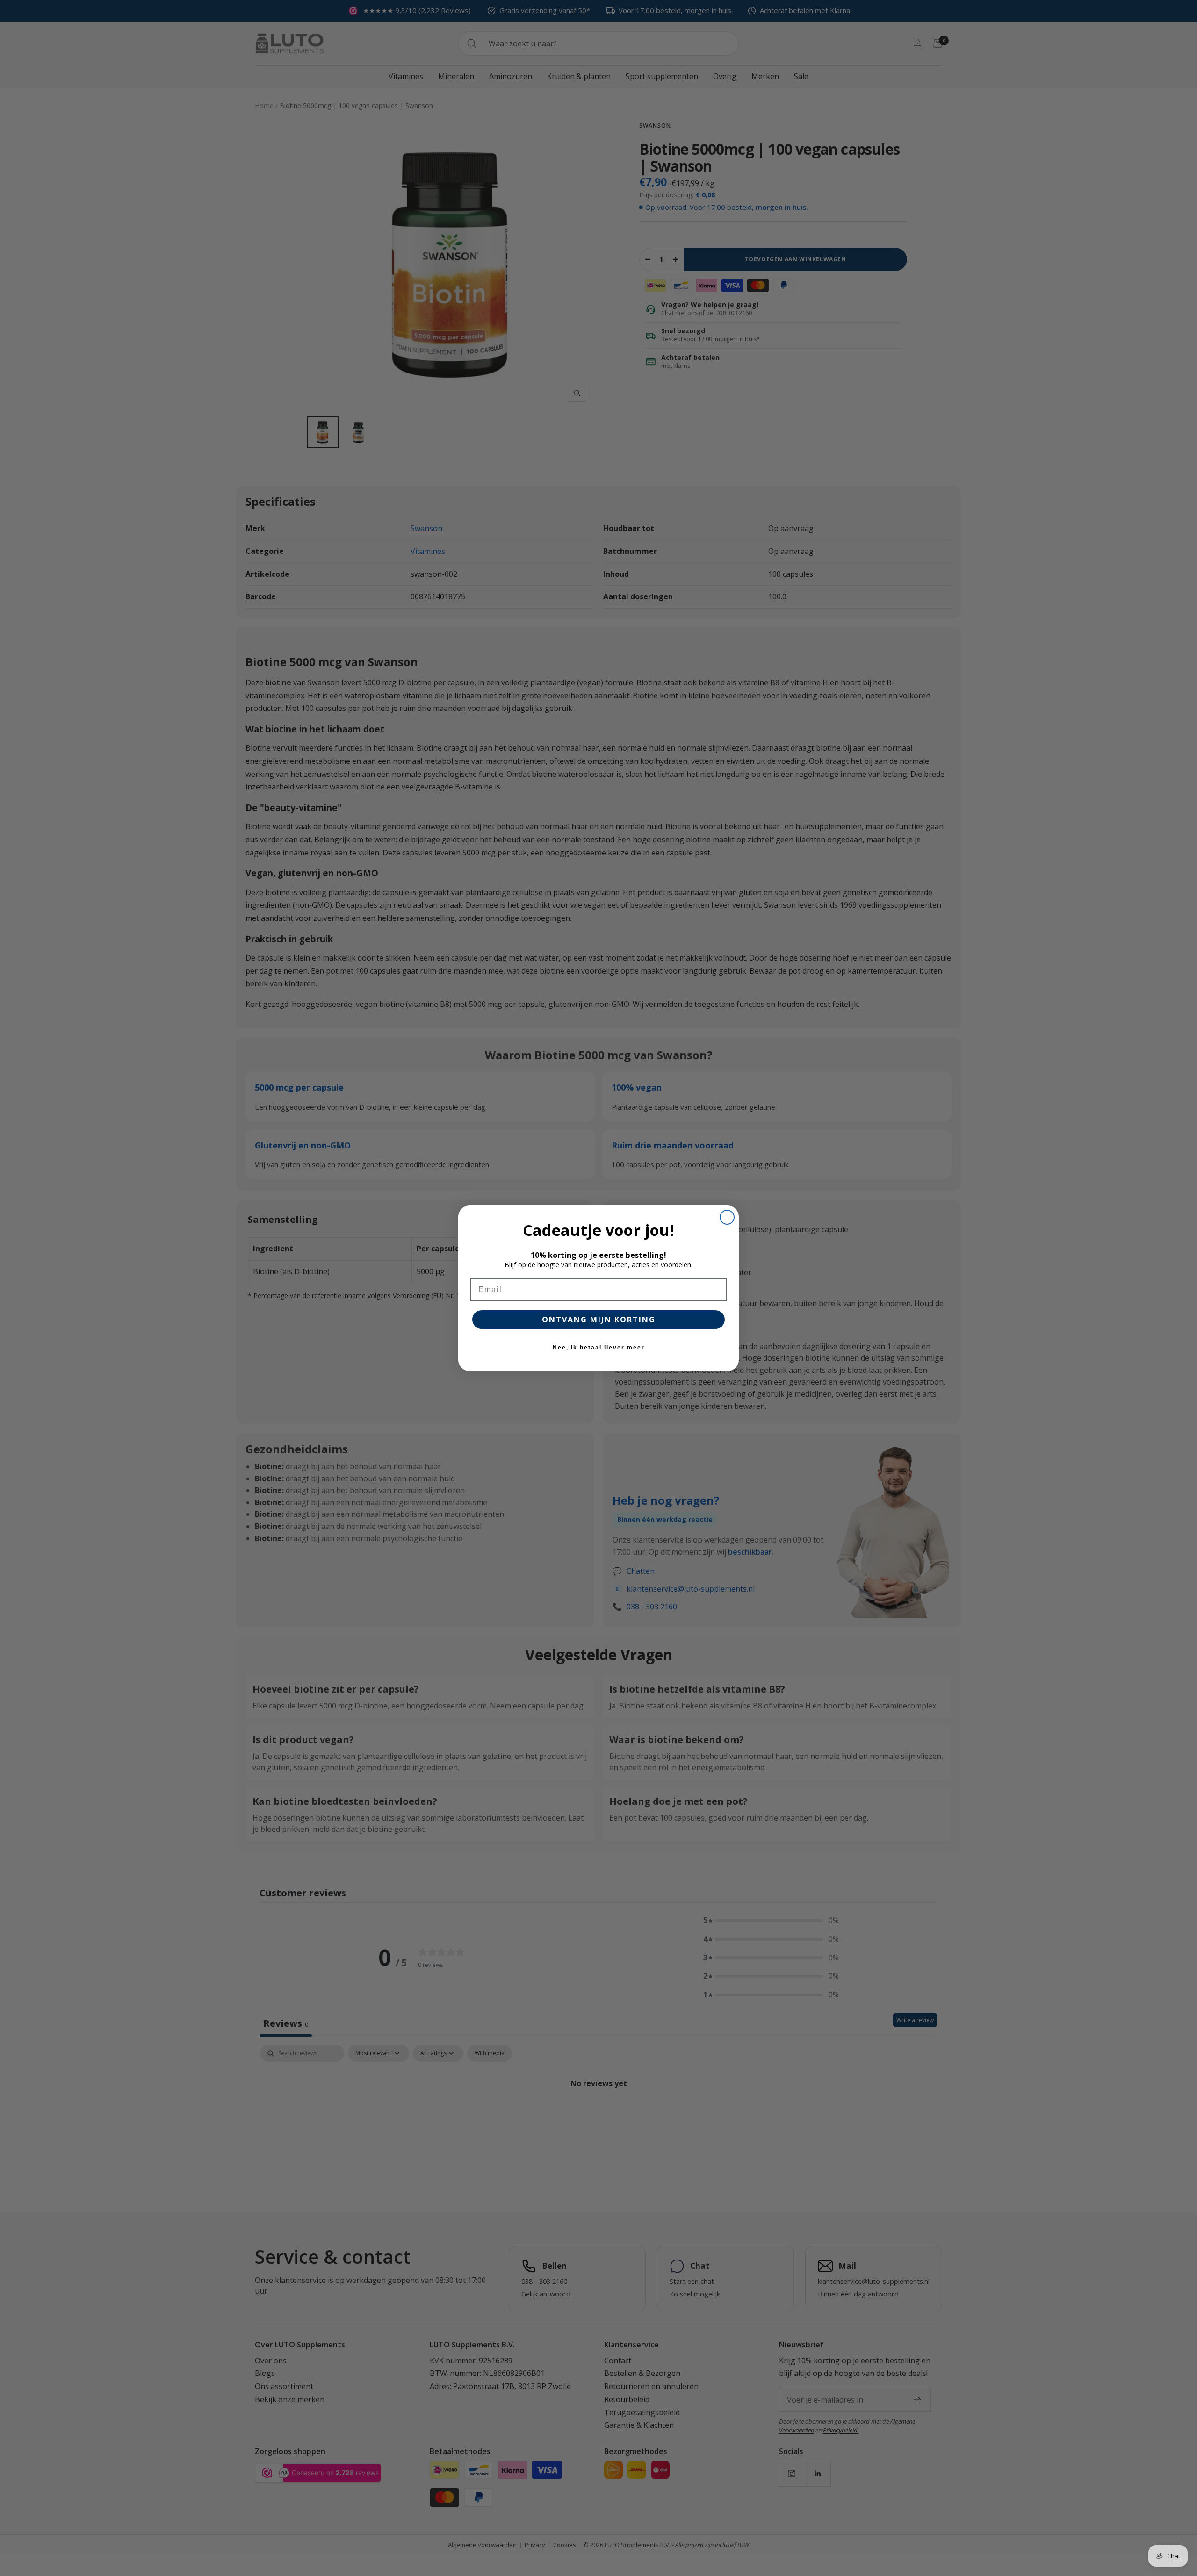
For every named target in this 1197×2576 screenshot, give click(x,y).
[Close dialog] (727, 1217)
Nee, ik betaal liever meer (599, 1348)
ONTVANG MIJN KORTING (599, 1320)
